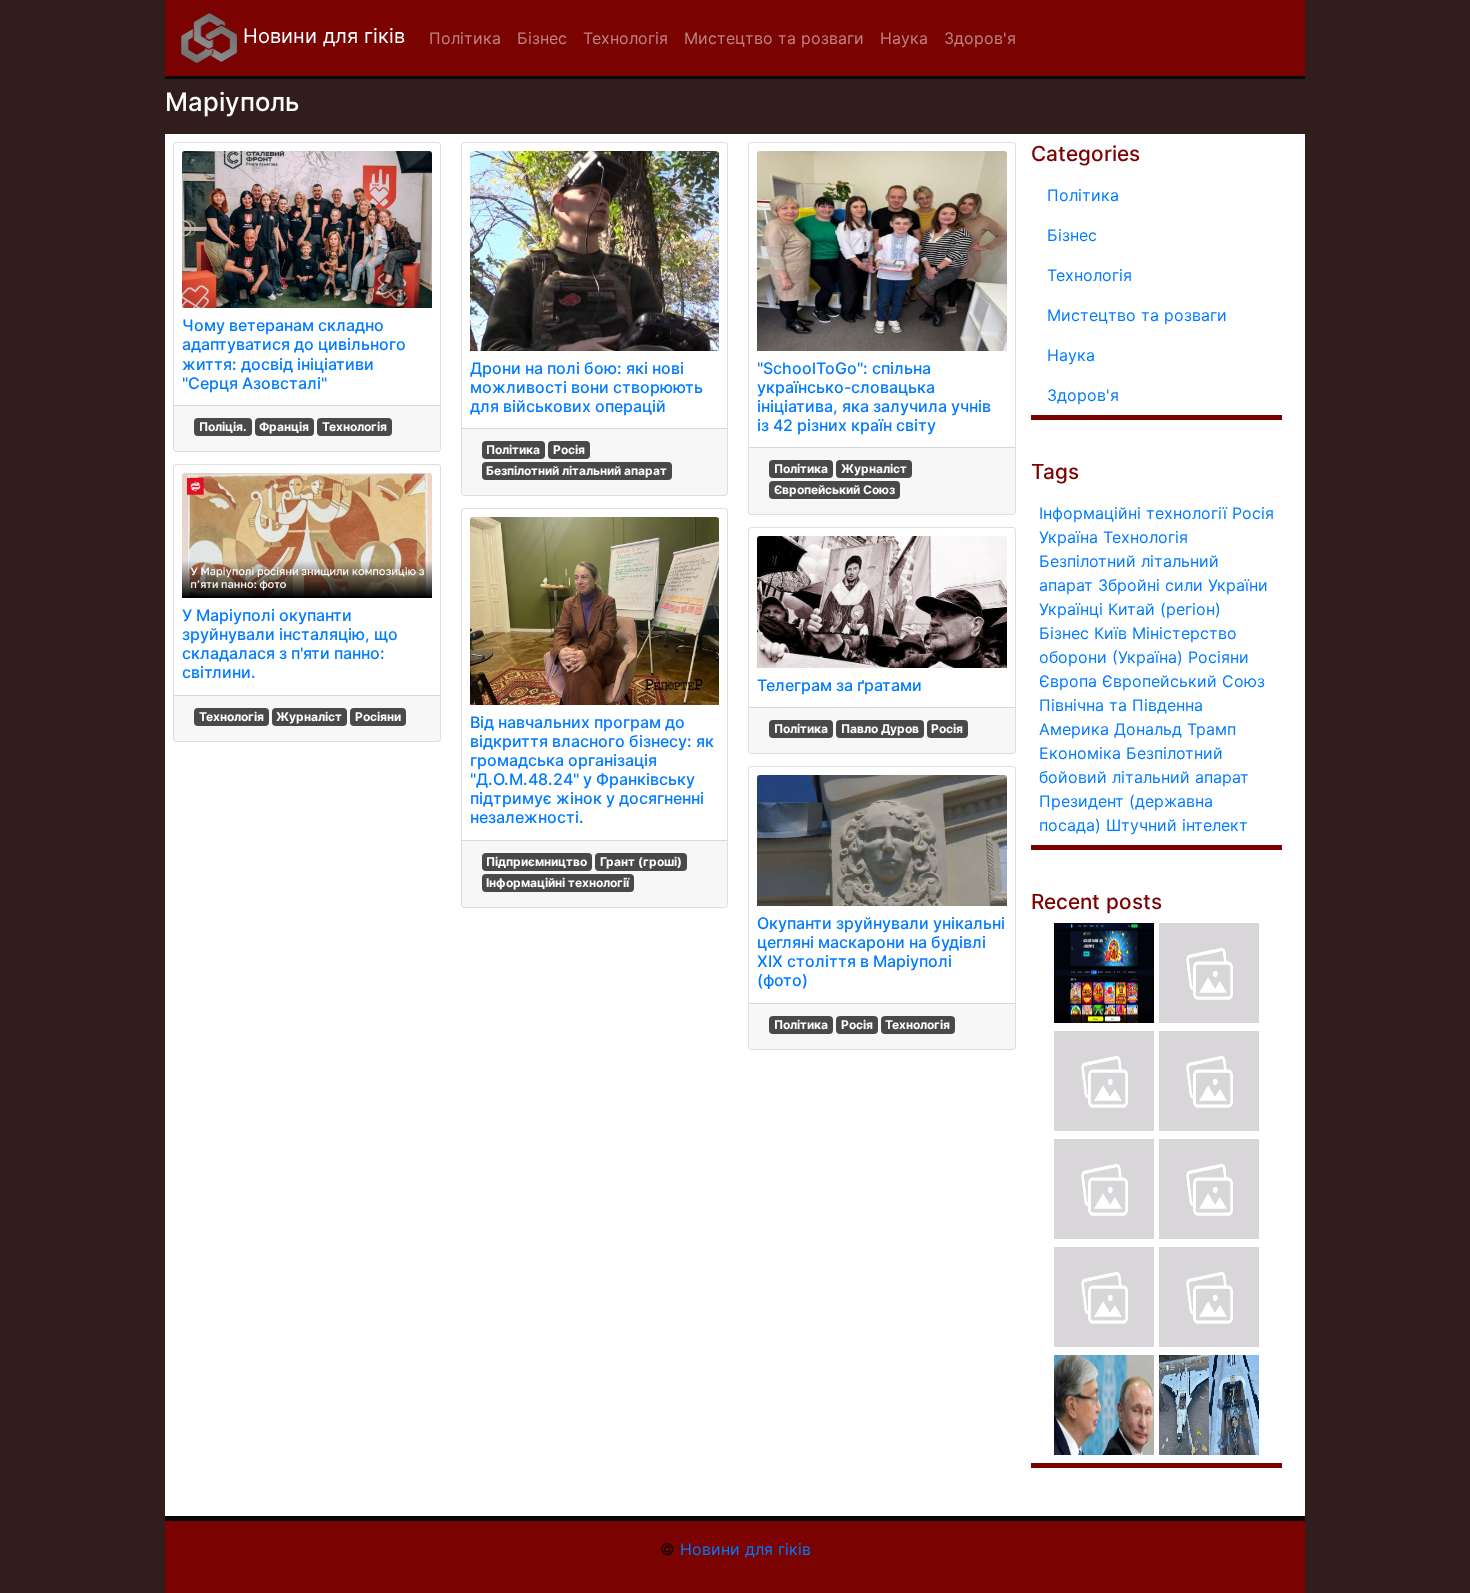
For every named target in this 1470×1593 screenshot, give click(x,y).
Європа (1068, 681)
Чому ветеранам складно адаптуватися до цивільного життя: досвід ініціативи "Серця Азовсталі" (294, 354)
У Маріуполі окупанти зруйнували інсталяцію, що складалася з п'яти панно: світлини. (290, 644)
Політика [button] (465, 38)
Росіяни (378, 716)
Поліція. (223, 426)
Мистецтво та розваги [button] (774, 38)
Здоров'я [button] (980, 38)
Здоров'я (1083, 395)
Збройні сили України (1183, 585)
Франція (284, 426)
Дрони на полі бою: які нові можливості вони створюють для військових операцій (586, 387)
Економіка (1080, 753)
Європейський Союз (834, 489)
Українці (1071, 609)
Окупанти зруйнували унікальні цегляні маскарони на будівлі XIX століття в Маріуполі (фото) (881, 952)
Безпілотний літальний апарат (576, 470)
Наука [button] (904, 38)
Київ (1110, 633)
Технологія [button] (625, 38)
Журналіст (309, 716)
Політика (513, 449)
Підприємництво (536, 861)
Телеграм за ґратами (839, 685)
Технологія (354, 426)
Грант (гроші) (641, 861)
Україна (1068, 537)
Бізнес (1072, 235)
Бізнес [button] (542, 38)
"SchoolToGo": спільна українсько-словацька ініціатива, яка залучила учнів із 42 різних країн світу (874, 397)
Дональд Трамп (1175, 729)
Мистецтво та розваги (1137, 315)
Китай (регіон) (1164, 609)
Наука (1071, 355)
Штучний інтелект (1177, 825)
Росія (569, 449)
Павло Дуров (880, 728)
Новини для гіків (321, 36)
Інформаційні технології (557, 882)
